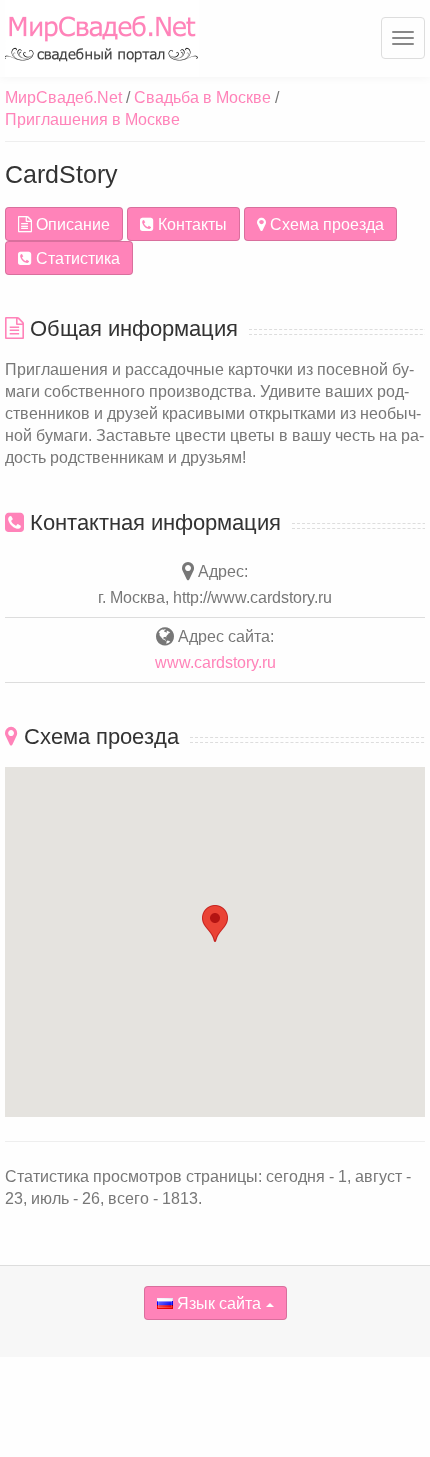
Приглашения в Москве (92, 119)
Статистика (76, 258)
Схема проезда (325, 224)
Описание (71, 224)
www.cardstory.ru (215, 662)
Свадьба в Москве (202, 97)
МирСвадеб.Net (63, 97)
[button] (215, 923)
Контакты (190, 224)
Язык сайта (217, 1303)
